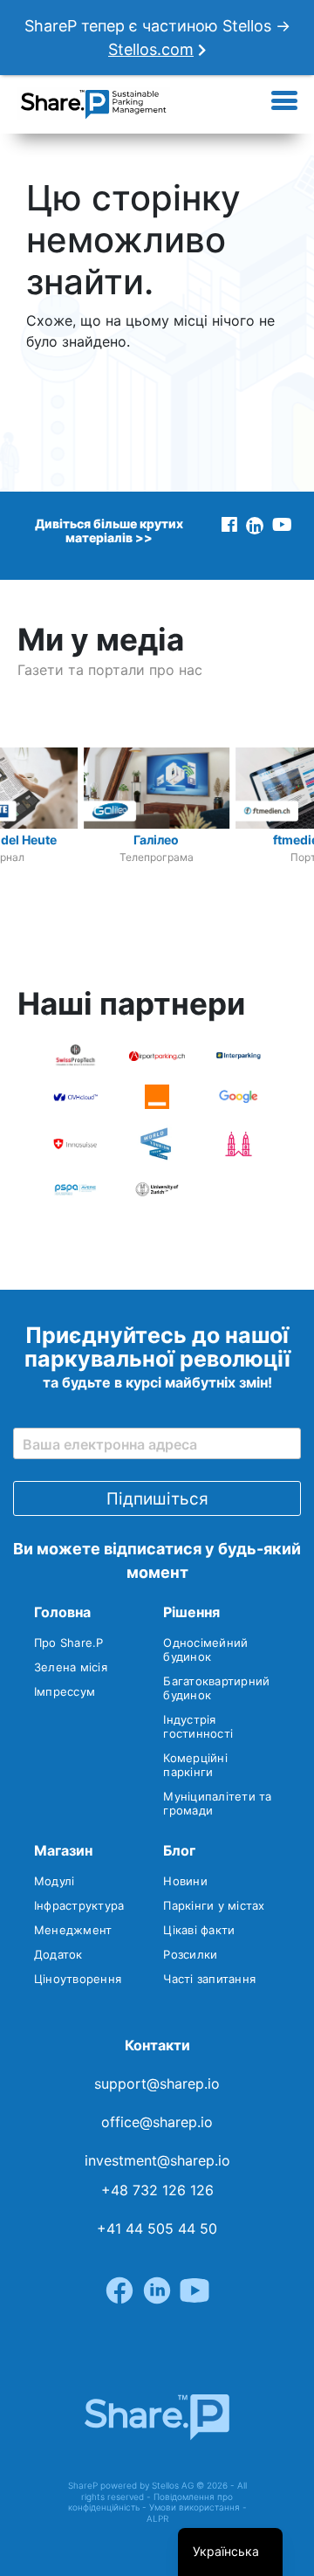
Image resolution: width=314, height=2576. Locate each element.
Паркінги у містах (214, 1905)
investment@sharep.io (157, 2160)
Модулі (55, 1881)
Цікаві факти (199, 1930)
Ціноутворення (78, 1979)
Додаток (58, 1954)
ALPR (157, 2518)
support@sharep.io (157, 2084)
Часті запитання (209, 1979)
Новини (185, 1881)
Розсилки (190, 1954)
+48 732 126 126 (157, 2190)
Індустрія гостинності (198, 1726)
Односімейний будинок (205, 1650)
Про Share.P (69, 1643)
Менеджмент (73, 1930)
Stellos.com (151, 49)
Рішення (191, 1612)
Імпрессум (65, 1691)
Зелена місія (71, 1667)
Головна (62, 1612)
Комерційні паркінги (195, 1765)
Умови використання (195, 2507)
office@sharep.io (157, 2122)
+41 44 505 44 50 (157, 2228)
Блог (179, 1850)
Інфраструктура (79, 1905)
